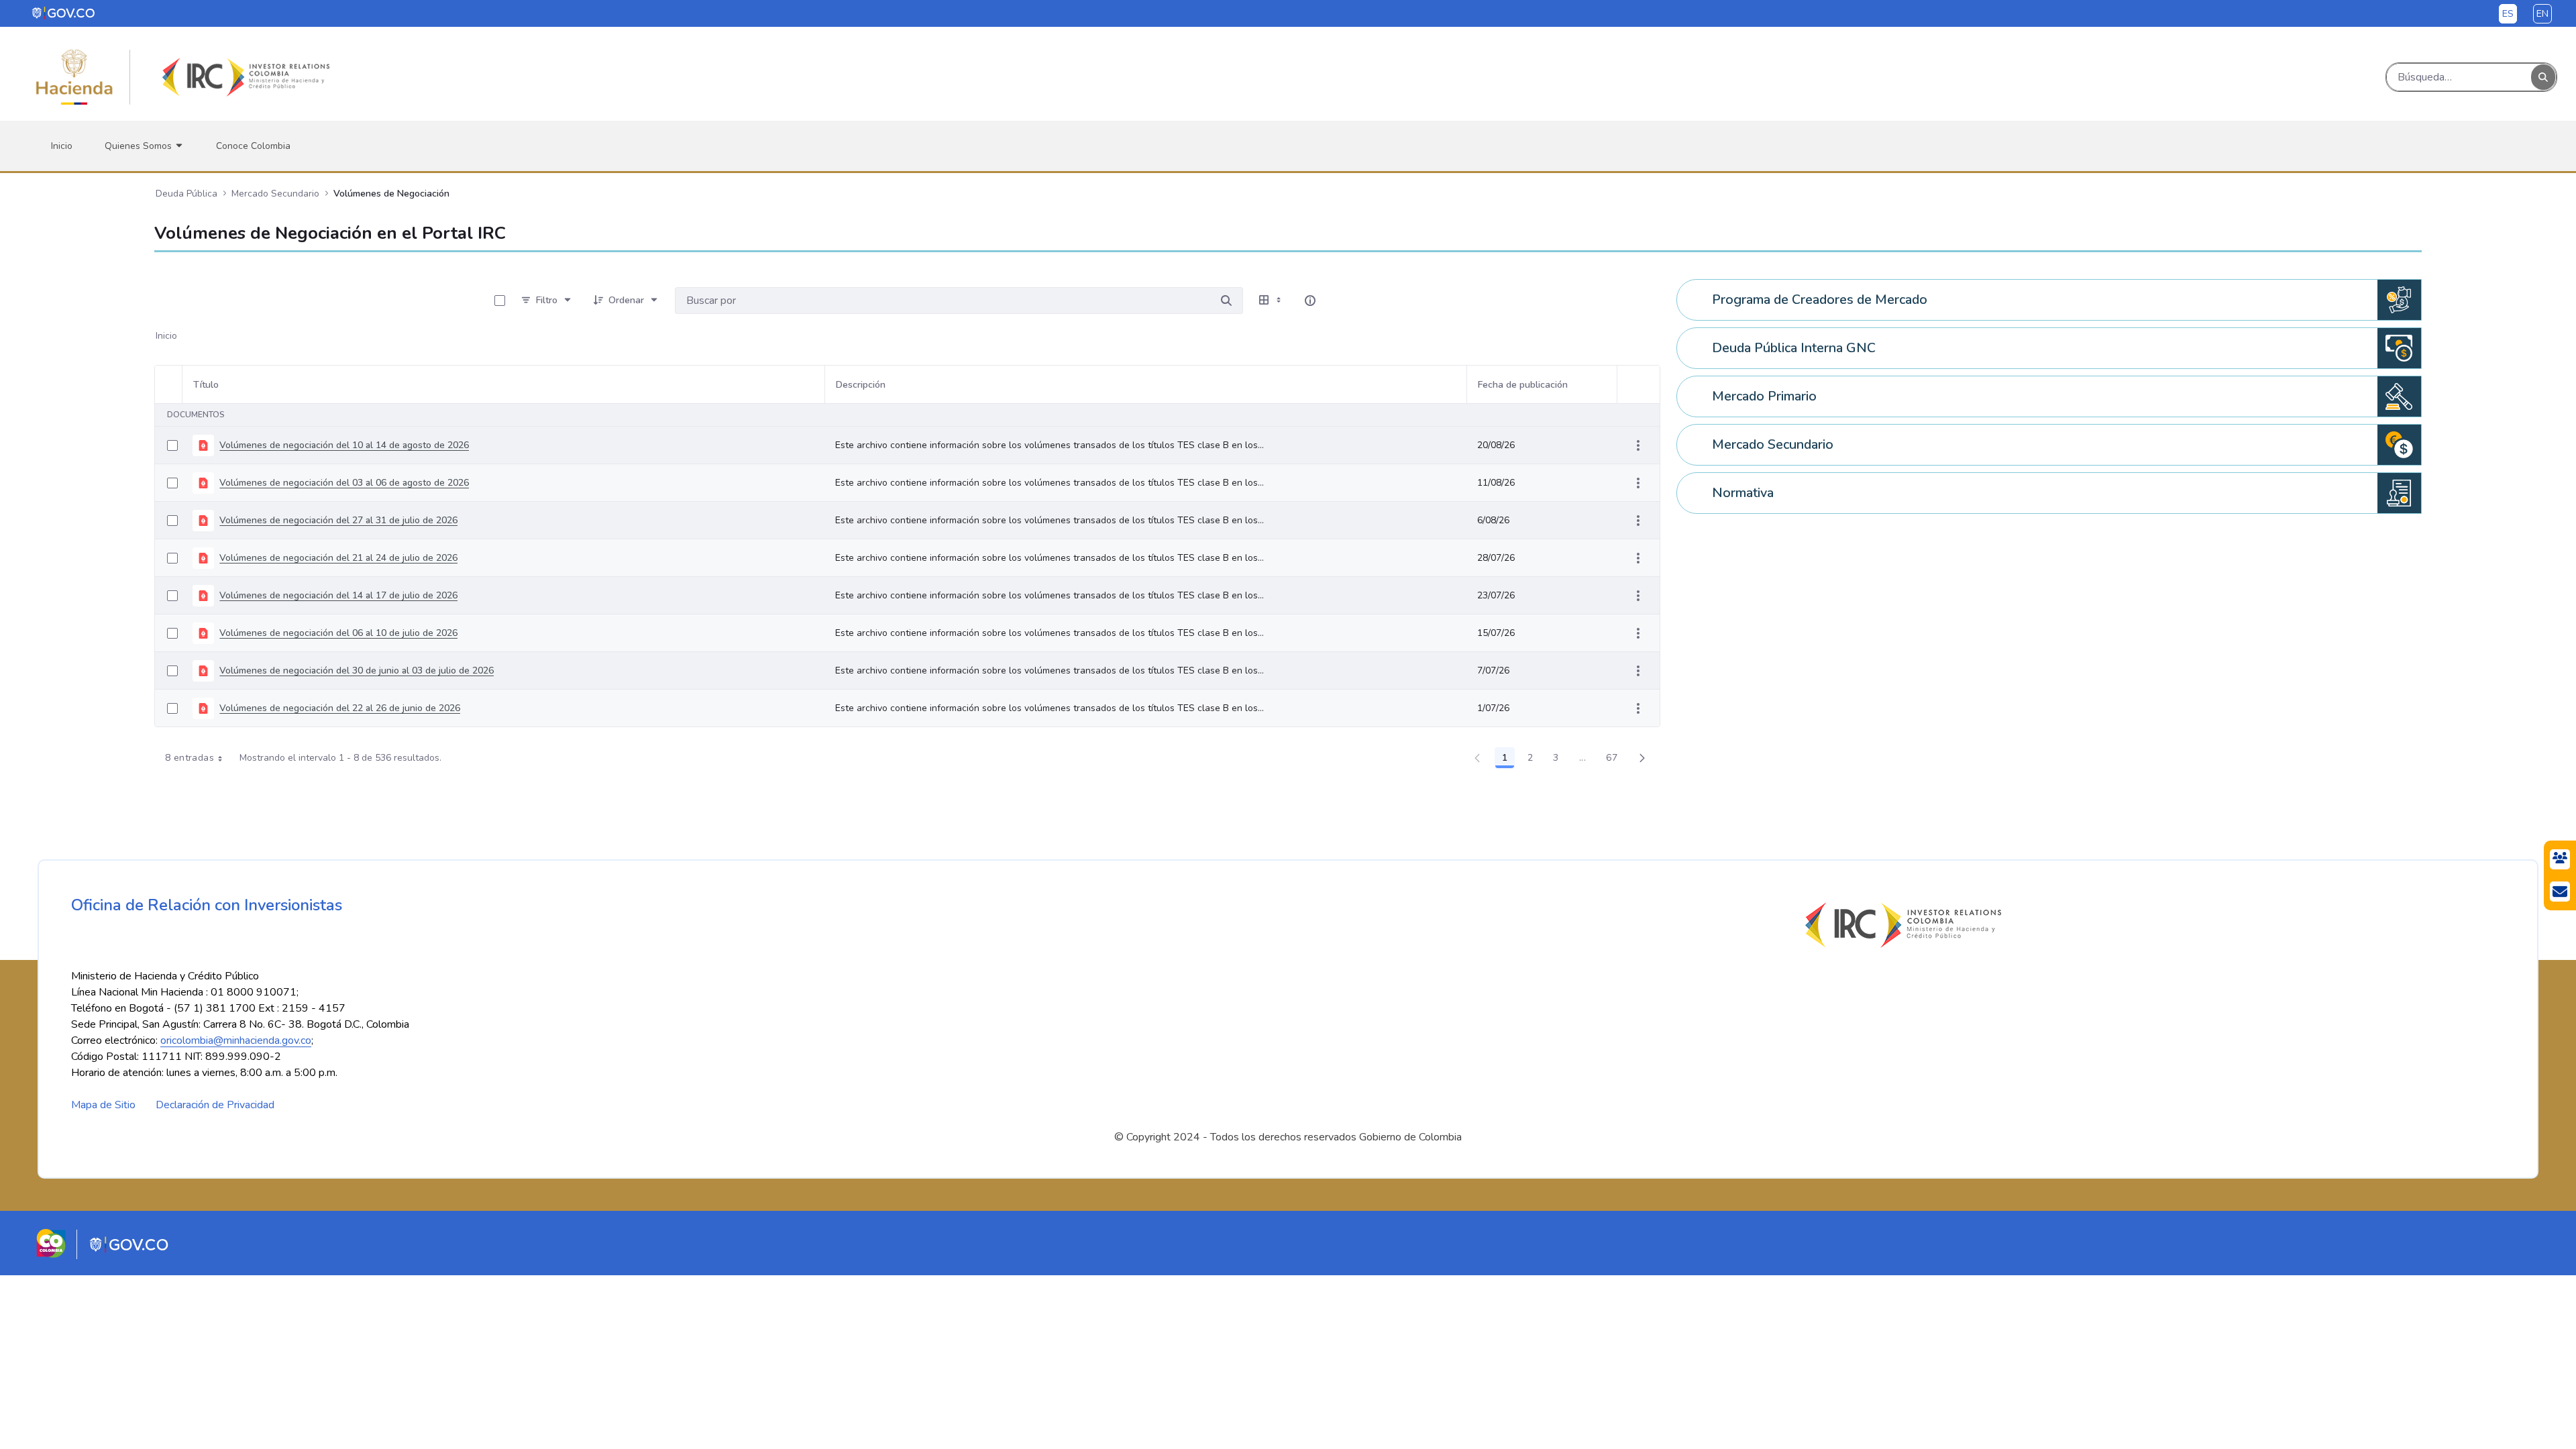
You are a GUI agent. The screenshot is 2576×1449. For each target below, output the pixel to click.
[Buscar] (2543, 77)
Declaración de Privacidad (215, 1105)
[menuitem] (62, 146)
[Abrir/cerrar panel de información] (1310, 301)
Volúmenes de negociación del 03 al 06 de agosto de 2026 (344, 483)
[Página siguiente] (1642, 758)
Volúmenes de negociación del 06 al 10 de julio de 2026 (338, 633)
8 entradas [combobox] (190, 758)
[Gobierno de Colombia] (64, 13)
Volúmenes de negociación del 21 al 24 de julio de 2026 (338, 558)
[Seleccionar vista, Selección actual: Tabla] (1271, 301)
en (2542, 14)
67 (1615, 760)
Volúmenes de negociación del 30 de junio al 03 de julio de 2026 (357, 670)
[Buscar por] (1226, 301)
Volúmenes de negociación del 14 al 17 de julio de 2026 (338, 595)
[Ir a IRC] (244, 77)
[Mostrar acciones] (1638, 445)
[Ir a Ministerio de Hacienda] (74, 77)
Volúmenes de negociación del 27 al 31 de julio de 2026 (338, 520)
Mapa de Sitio (103, 1105)
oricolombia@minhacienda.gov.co (236, 1040)
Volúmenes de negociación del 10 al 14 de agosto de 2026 (344, 445)
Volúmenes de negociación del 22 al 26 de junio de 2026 (340, 708)
